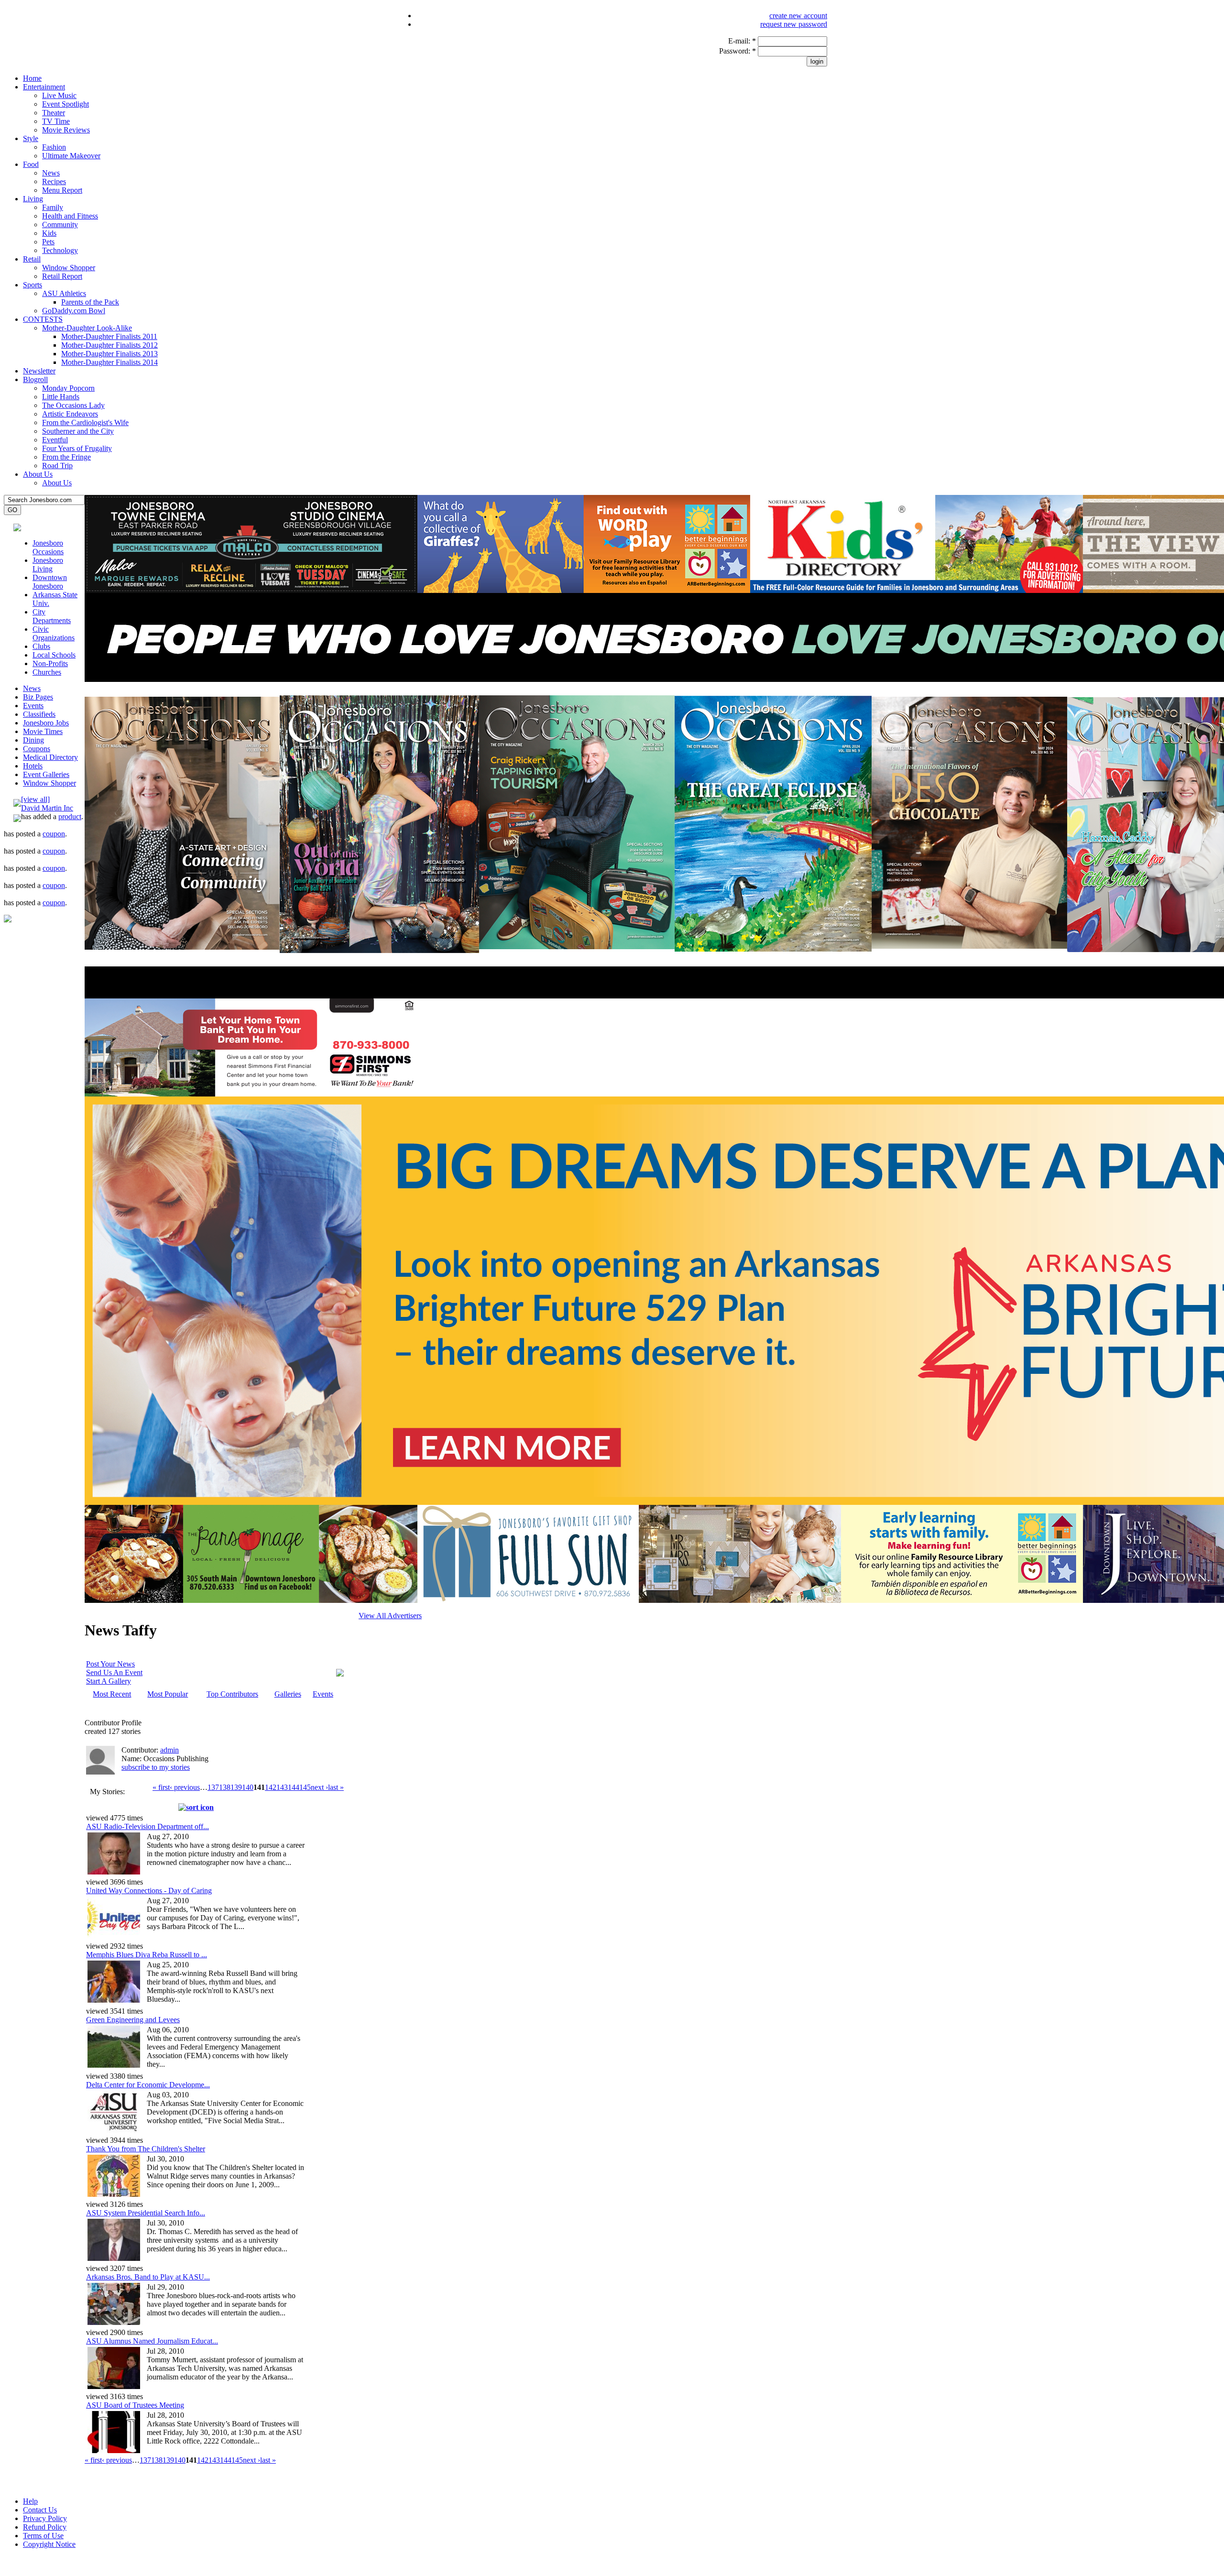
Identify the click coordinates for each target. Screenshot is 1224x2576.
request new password (794, 24)
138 (225, 1787)
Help (30, 2501)
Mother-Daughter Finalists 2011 (109, 336)
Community (60, 225)
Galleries (288, 1694)
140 (248, 1787)
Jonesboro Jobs (46, 723)
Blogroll (35, 379)
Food (31, 164)
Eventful (55, 440)
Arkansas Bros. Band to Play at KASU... (148, 2277)
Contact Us (40, 2510)
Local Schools (54, 655)
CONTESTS (43, 319)
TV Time (56, 121)
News (51, 173)
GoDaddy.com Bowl (74, 311)
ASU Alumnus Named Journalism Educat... (152, 2341)
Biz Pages (38, 697)
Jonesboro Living (48, 565)
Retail (32, 259)
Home (32, 78)
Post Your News (110, 1664)
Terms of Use (43, 2536)
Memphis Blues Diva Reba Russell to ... (147, 1955)
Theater (54, 113)
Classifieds (39, 714)
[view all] (35, 799)
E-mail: (742, 41)
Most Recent (112, 1694)
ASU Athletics (64, 293)
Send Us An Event (114, 1672)
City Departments (52, 616)
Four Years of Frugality (77, 448)
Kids (49, 233)
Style (31, 138)
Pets (48, 242)
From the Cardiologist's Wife (85, 422)
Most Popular (168, 1694)
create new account (798, 16)
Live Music (59, 95)
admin (169, 1750)
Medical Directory (50, 757)
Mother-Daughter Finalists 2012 (109, 345)
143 (282, 1787)
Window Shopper (69, 268)
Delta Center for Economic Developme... (148, 2085)
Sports (33, 285)
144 (294, 1787)
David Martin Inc (47, 808)
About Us (38, 474)
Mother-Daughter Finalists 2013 (109, 354)
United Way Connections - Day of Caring (149, 1891)
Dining (33, 740)
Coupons (37, 749)
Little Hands (61, 397)
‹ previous (185, 1787)
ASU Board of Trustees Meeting (135, 2405)
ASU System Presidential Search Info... (146, 2213)
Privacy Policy (45, 2518)
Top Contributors (232, 1694)
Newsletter (39, 371)
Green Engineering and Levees (133, 2020)
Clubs (41, 646)
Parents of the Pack (90, 302)
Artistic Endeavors (70, 414)
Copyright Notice (49, 2544)
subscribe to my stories (156, 1767)
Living (33, 199)
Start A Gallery (109, 1681)
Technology (60, 250)
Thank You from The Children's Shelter (146, 2149)
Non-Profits (50, 663)
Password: (738, 51)
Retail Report (62, 276)
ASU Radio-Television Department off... (148, 1826)
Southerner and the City (78, 431)
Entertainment (44, 87)
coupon (54, 834)
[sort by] (196, 1807)
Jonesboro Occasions (48, 547)
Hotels (33, 766)
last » (336, 1787)
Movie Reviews (66, 130)
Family (53, 207)
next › (319, 1787)
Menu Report (62, 190)
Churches (47, 672)
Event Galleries (46, 774)
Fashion (54, 147)
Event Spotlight (66, 104)
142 (271, 1787)
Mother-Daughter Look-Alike (87, 328)
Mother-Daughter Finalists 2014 (109, 362)
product (70, 817)
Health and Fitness (70, 216)
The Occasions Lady (73, 405)
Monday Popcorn (68, 388)
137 (213, 1787)
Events (33, 706)
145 (305, 1787)
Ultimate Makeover (71, 156)
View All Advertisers (390, 1616)
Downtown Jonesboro (50, 582)
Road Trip (57, 466)
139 (236, 1787)
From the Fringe (66, 457)
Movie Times (43, 731)
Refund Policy (45, 2527)
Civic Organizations (54, 633)
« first (161, 1787)
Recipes (54, 181)
